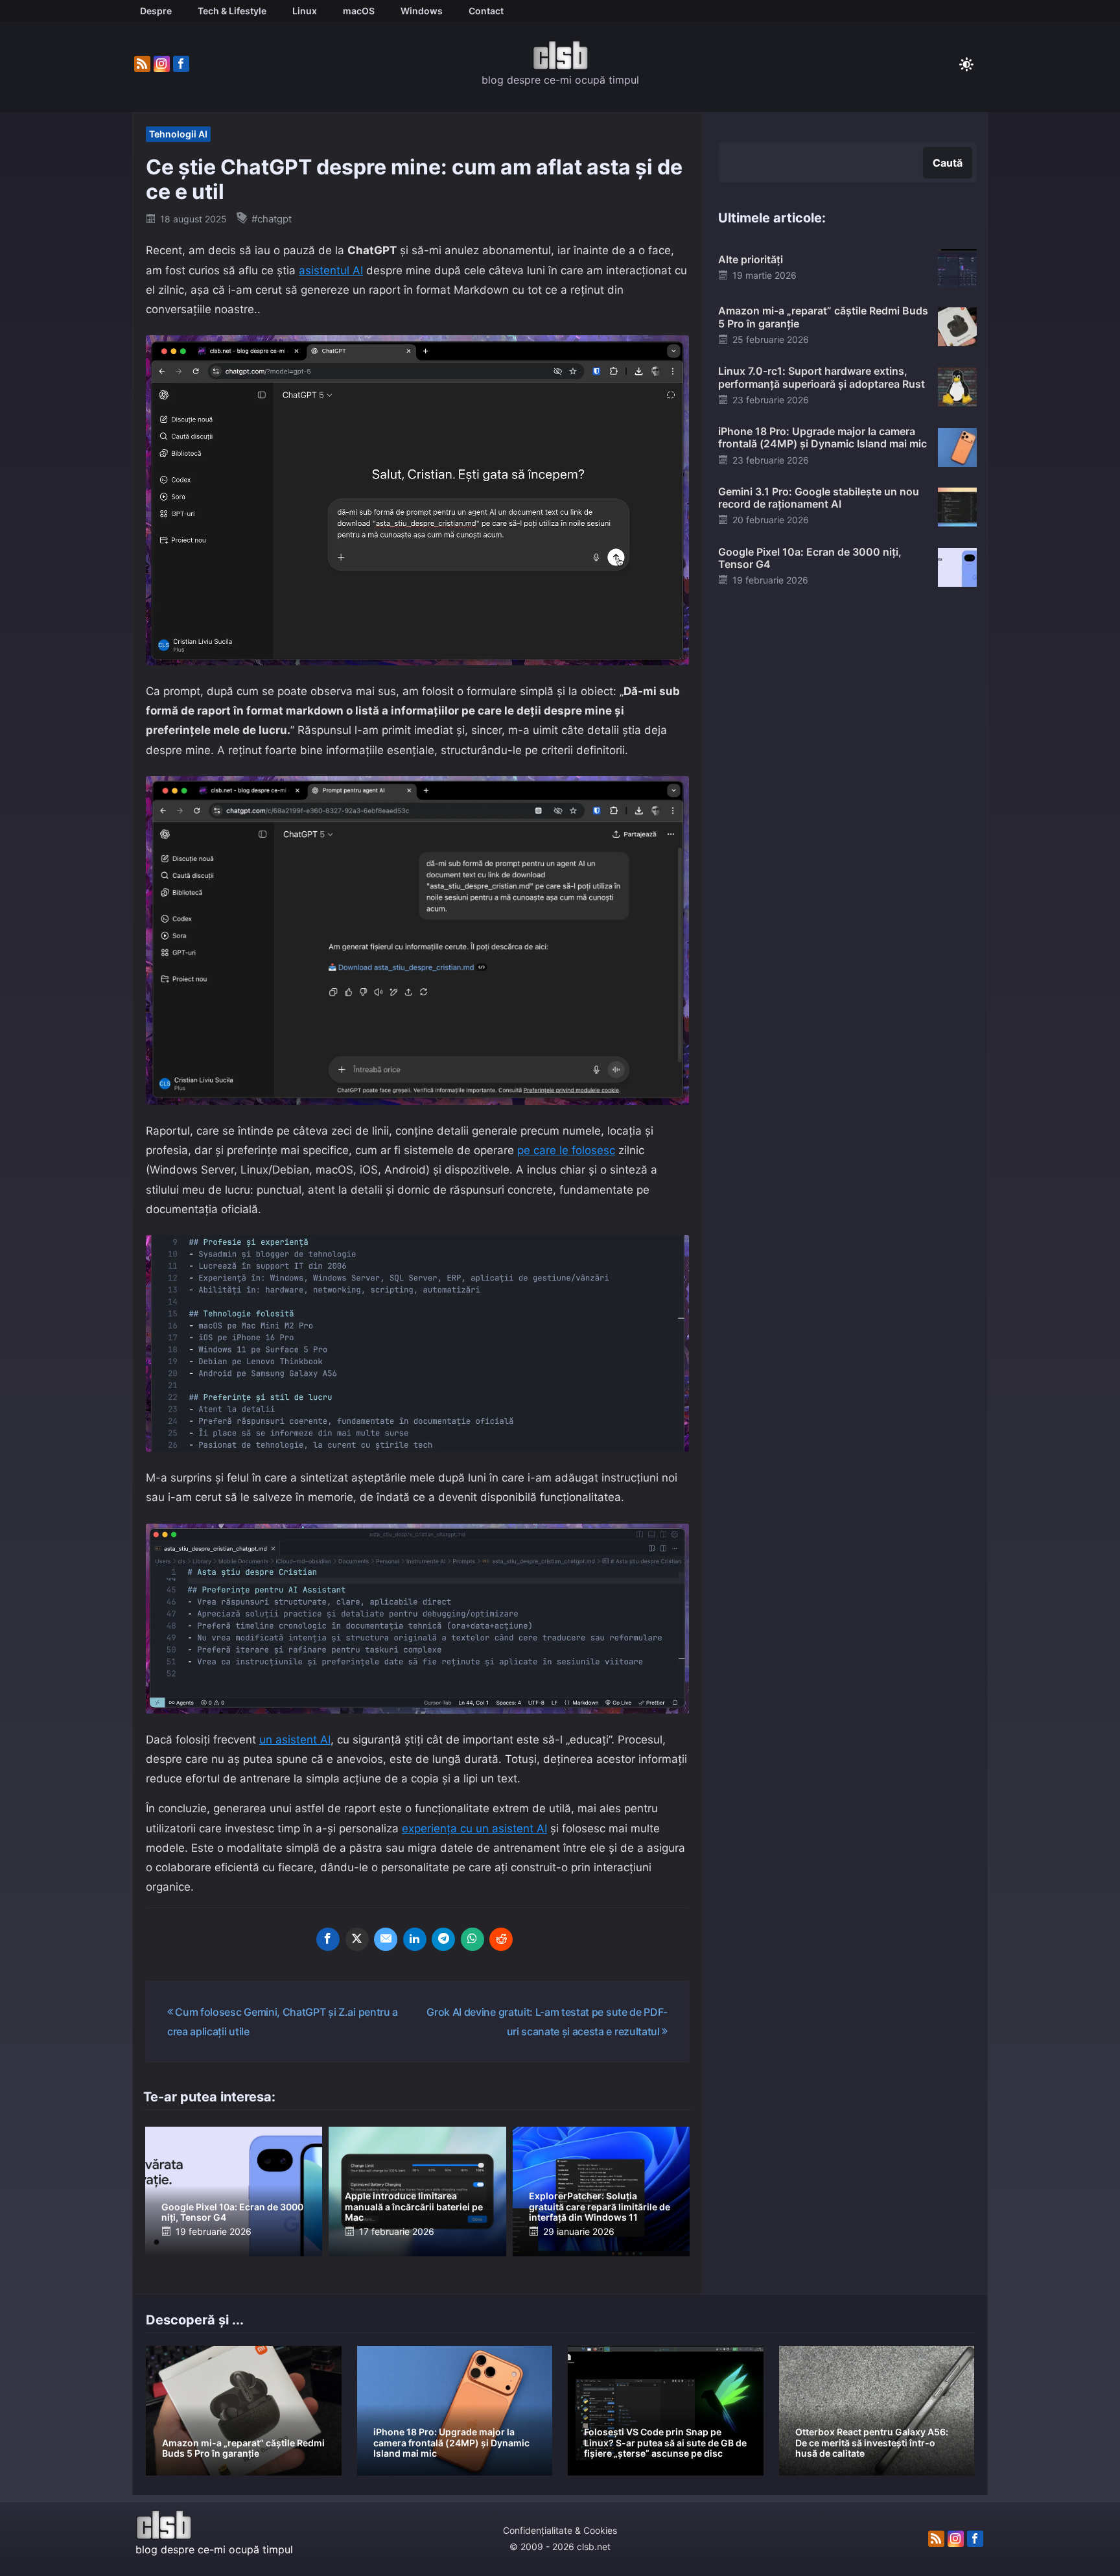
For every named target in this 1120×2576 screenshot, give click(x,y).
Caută (948, 163)
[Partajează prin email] (386, 1939)
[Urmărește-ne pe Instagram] (162, 64)
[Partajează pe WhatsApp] (472, 1939)
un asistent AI (295, 1740)
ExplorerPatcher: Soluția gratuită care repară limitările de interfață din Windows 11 (600, 2207)
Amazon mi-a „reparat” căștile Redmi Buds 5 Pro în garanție (823, 317)
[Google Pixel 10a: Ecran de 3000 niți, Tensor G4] (957, 567)
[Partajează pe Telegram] (443, 1939)
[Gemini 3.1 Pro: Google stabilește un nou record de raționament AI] (957, 506)
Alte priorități (751, 259)
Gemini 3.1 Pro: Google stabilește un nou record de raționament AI (819, 498)
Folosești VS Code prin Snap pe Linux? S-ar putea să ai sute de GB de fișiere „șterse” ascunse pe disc (665, 2443)
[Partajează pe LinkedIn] (415, 1939)
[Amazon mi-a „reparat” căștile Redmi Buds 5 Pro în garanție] (957, 325)
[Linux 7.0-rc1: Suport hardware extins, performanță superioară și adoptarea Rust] (957, 386)
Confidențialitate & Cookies (560, 2530)
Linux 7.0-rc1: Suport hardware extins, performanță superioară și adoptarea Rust (822, 377)
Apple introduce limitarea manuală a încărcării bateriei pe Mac (414, 2207)
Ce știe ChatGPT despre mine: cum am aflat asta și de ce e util (414, 179)
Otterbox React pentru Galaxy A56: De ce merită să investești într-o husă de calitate (872, 2443)
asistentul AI (331, 270)
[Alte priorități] (957, 268)
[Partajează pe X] (357, 1939)
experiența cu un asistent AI (474, 1828)
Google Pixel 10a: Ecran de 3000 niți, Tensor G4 (232, 2212)
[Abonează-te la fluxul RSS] (142, 64)
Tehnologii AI (178, 134)
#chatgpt (272, 219)
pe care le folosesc (566, 1150)
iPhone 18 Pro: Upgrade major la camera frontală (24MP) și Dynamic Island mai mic (822, 437)
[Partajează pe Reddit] (501, 1939)
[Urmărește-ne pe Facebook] (181, 64)
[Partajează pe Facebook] (328, 1939)
